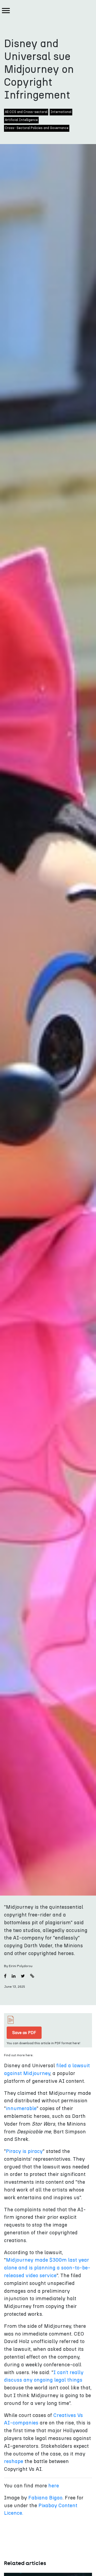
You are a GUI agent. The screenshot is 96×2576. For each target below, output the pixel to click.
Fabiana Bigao (45, 2498)
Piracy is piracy (24, 2151)
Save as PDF (24, 2033)
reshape (14, 2462)
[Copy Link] (32, 1976)
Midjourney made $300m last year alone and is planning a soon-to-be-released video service (47, 2268)
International (61, 112)
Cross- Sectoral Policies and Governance (37, 128)
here (54, 2486)
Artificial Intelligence (21, 120)
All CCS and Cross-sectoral (26, 112)
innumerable (21, 2109)
